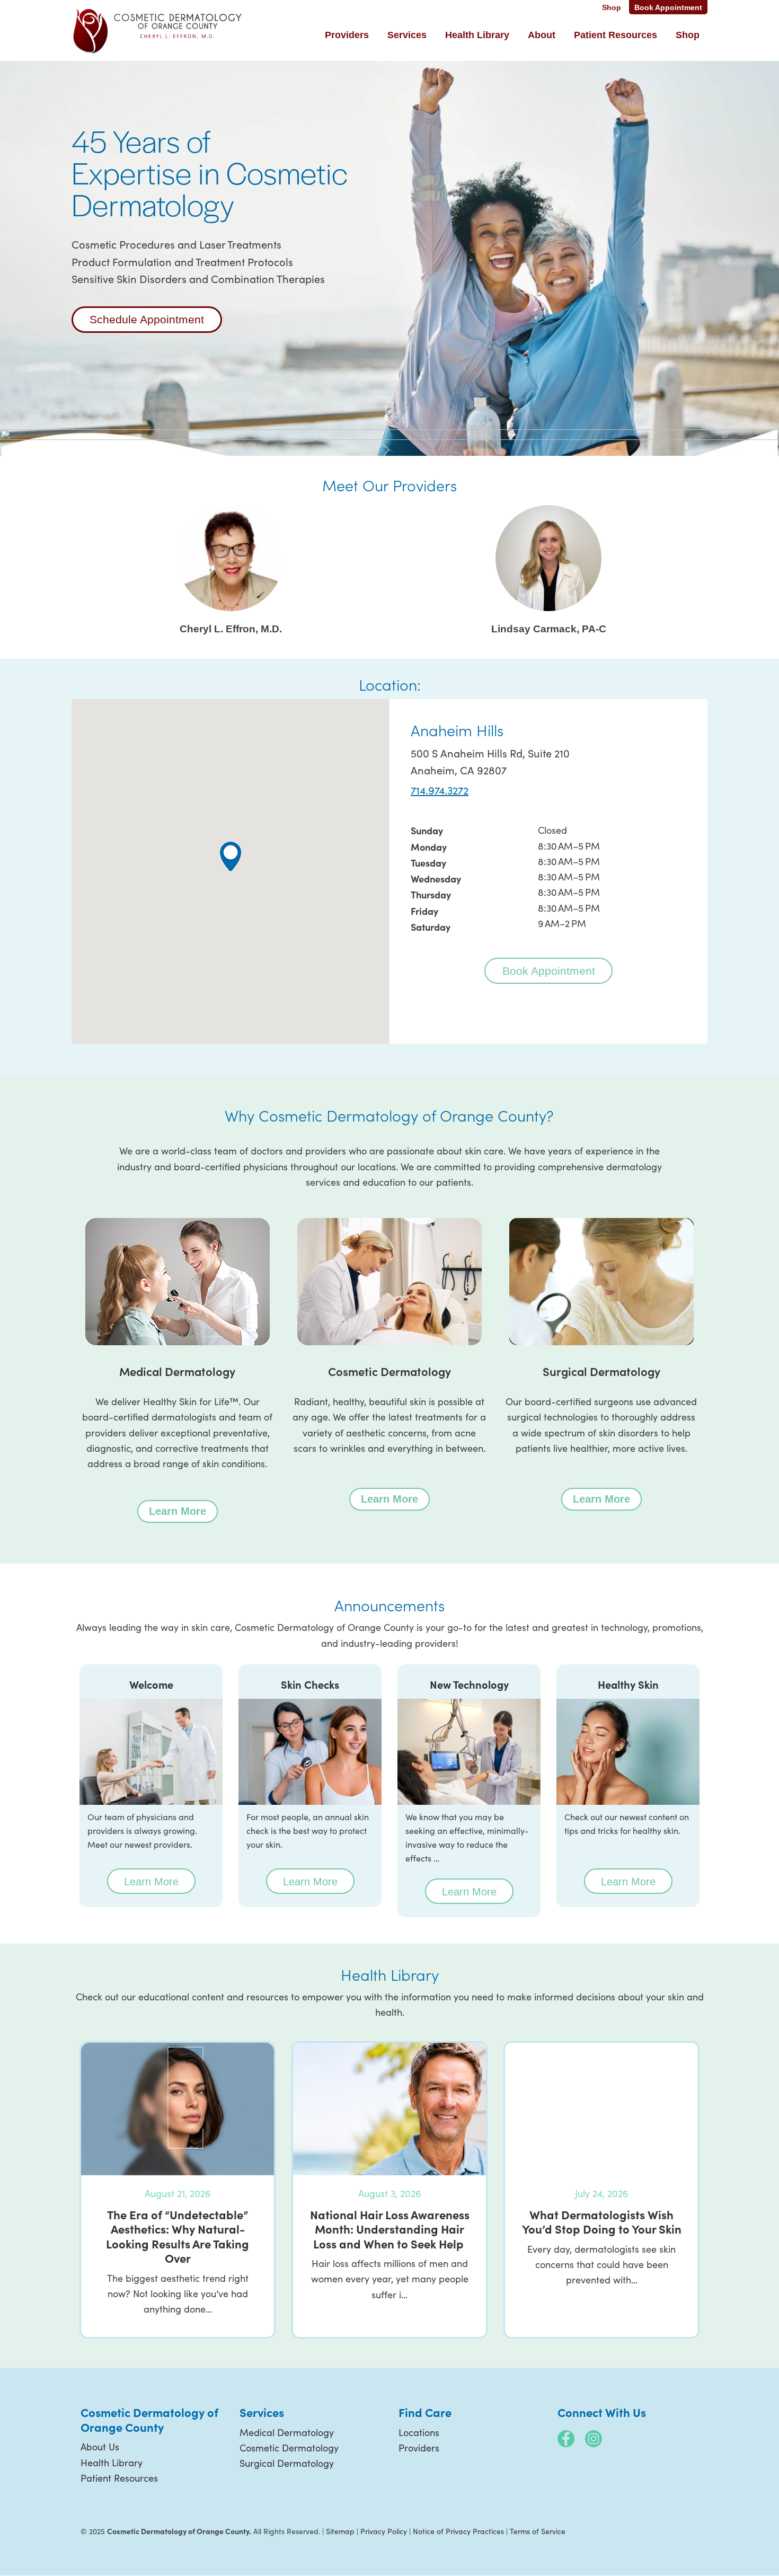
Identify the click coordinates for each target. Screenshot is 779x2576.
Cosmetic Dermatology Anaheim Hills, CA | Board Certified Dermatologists (158, 30)
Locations (419, 2432)
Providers (419, 2448)
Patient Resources (119, 2478)
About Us (100, 2447)
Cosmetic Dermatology (289, 2448)
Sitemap (340, 2531)
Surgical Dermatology (287, 2463)
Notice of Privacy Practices (458, 2531)
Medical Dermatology (287, 2432)
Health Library (112, 2463)
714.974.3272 (440, 790)
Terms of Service (538, 2531)
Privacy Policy (384, 2531)
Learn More (183, 1511)
